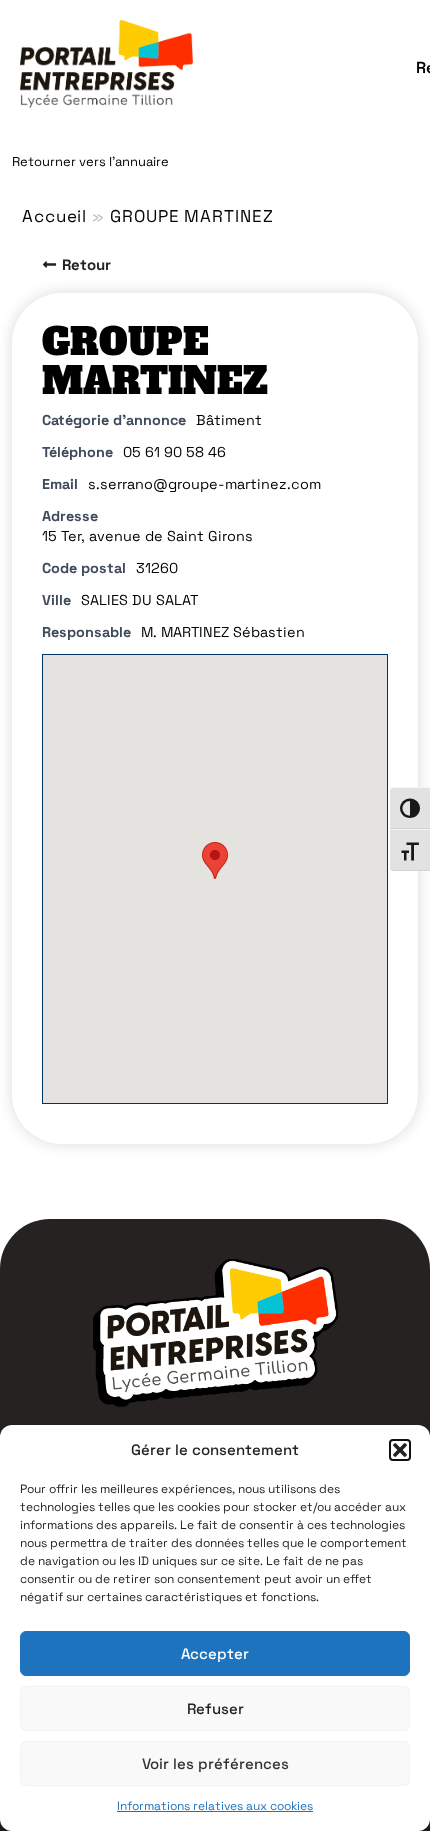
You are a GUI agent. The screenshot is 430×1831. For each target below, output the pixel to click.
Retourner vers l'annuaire (90, 161)
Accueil (54, 216)
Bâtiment (229, 420)
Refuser (215, 1708)
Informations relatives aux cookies (215, 1806)
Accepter (215, 1653)
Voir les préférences (215, 1763)
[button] (400, 1450)
